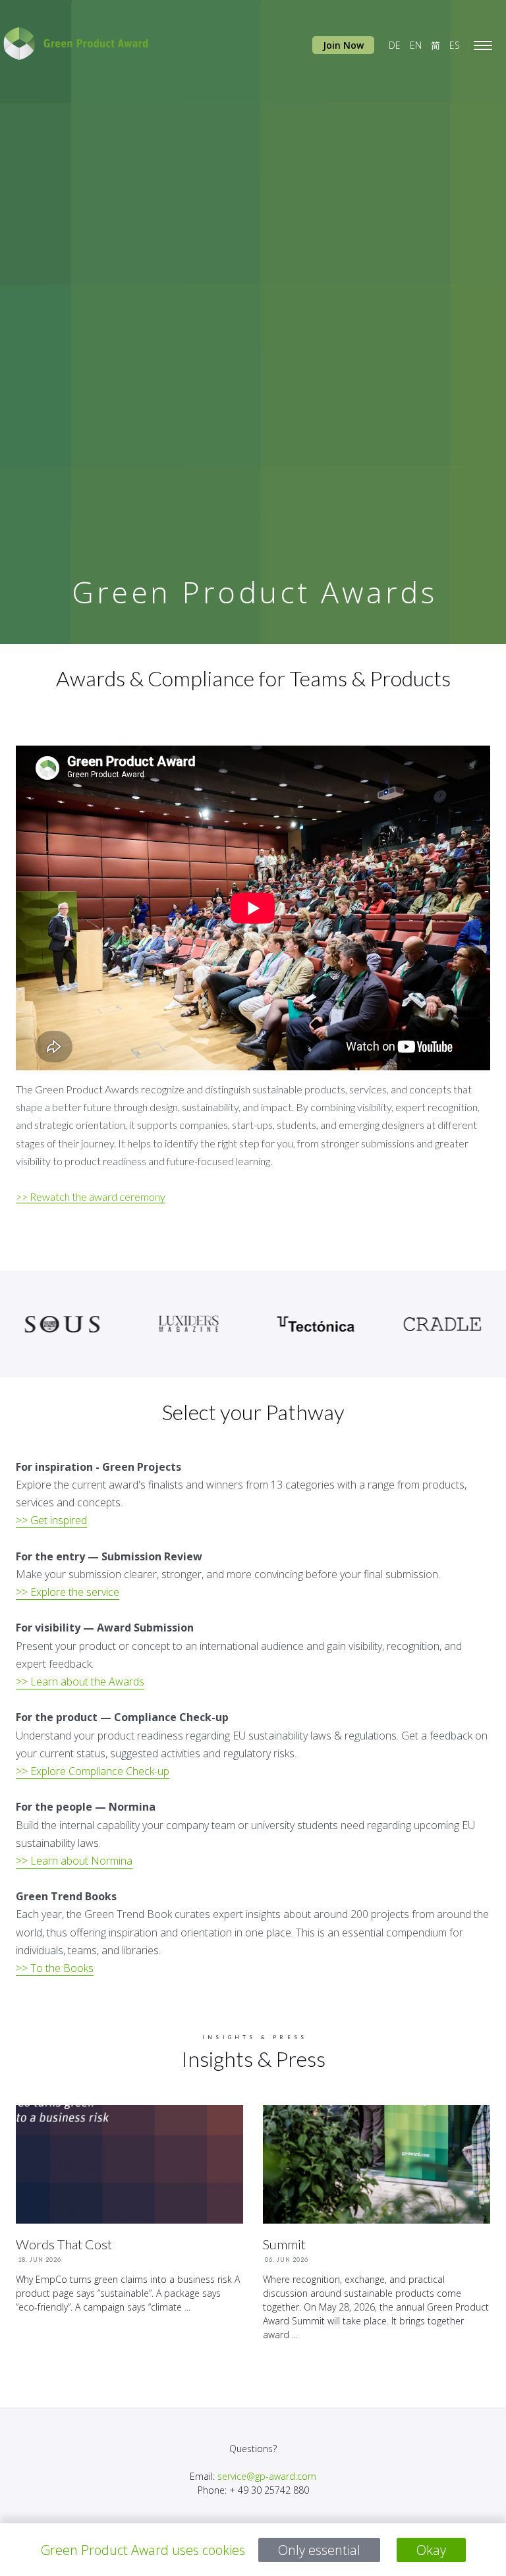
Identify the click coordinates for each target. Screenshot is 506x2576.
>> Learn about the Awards (80, 1682)
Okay (431, 2550)
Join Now (343, 45)
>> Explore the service (68, 1592)
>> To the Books (55, 1968)
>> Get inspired (51, 1520)
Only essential (319, 2550)
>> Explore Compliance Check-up (93, 1771)
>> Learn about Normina (74, 1861)
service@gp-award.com (267, 2476)
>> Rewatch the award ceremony (91, 1196)
